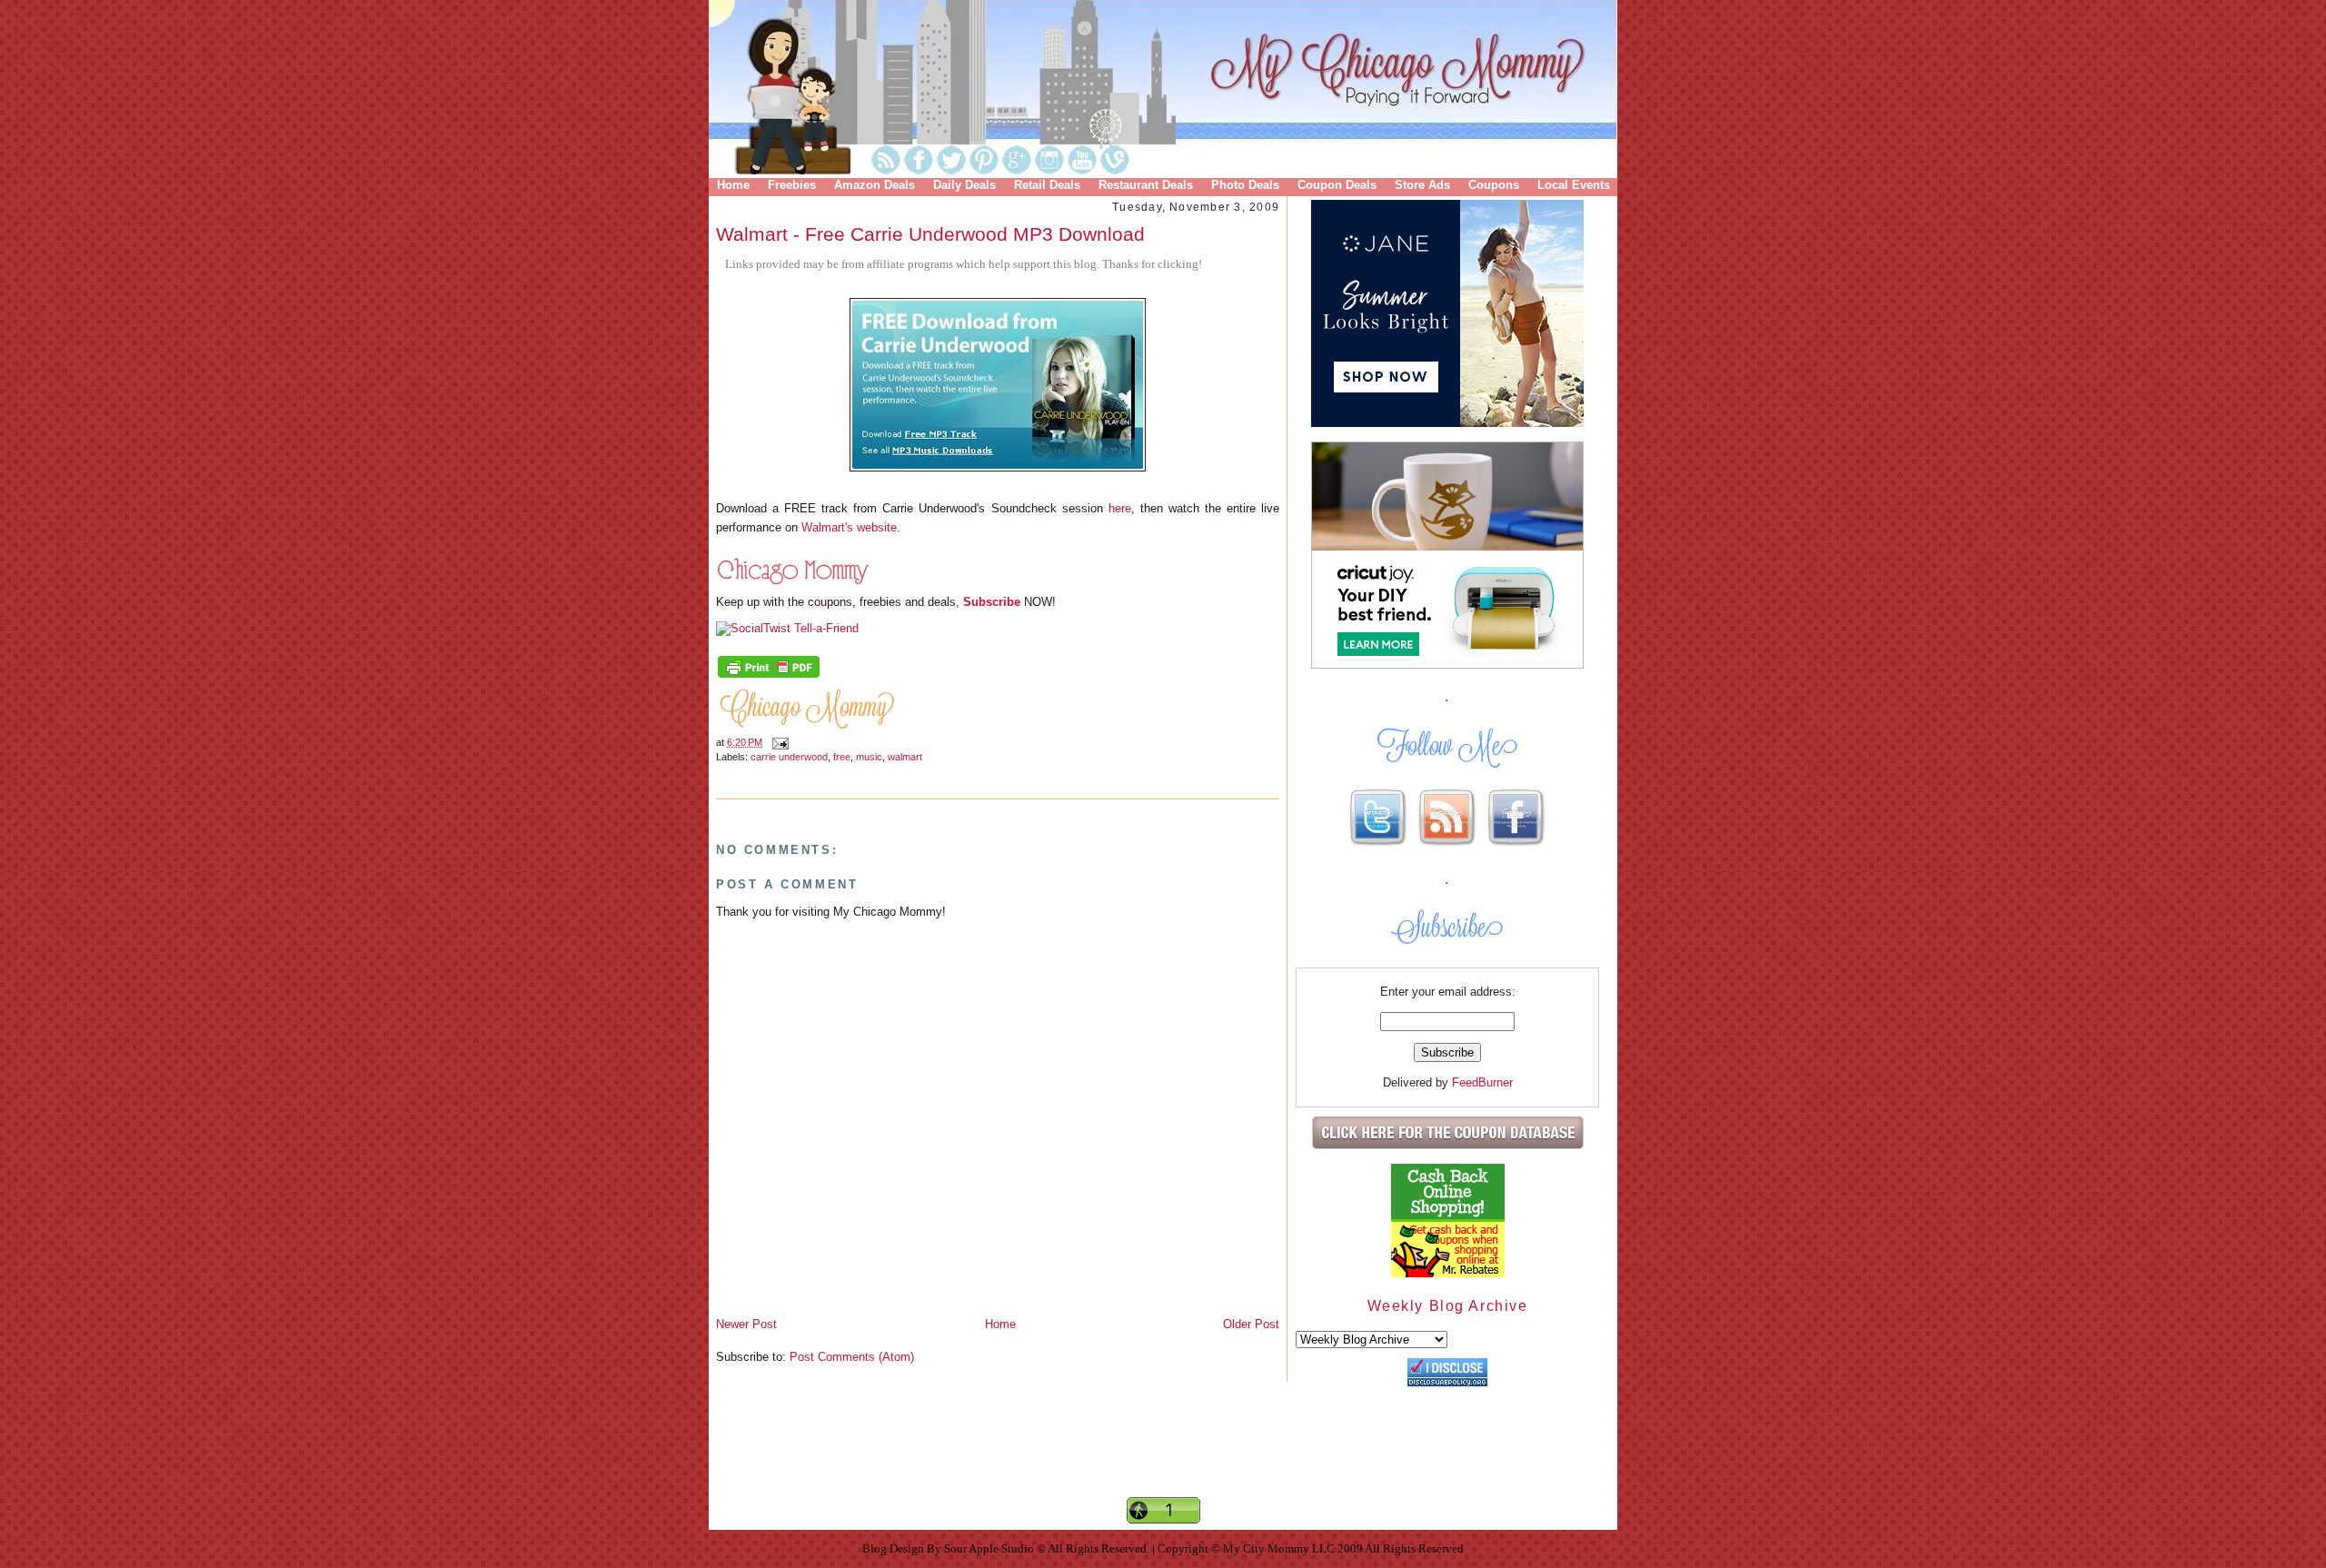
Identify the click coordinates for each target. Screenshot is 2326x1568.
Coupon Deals (1337, 185)
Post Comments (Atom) (852, 1357)
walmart (905, 757)
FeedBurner (1482, 1082)
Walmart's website (849, 527)
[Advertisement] (1163, 1464)
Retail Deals (1047, 185)
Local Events (1574, 185)
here (1120, 508)
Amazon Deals (875, 185)
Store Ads (1422, 185)
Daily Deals (964, 185)
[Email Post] (778, 742)
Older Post (1251, 1324)
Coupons (1494, 185)
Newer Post (746, 1324)
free (842, 757)
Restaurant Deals (1146, 185)
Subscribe (992, 602)
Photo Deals (1245, 185)
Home (733, 185)
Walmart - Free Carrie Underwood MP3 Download (930, 234)
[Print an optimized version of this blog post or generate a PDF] (769, 676)
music (869, 757)
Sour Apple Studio (990, 1548)
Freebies (792, 185)
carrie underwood (789, 757)
